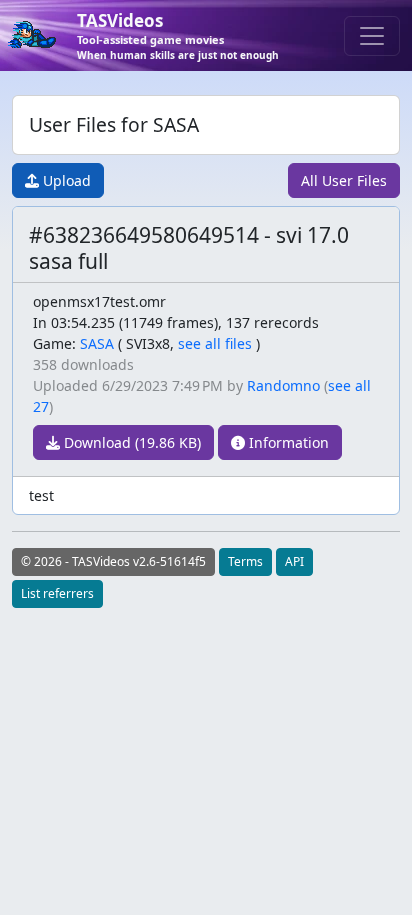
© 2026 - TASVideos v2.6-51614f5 (113, 561)
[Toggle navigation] (372, 36)
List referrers (57, 593)
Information (287, 442)
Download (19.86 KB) (130, 442)
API (294, 561)
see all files (215, 343)
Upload (65, 180)
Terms (245, 561)
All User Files (344, 180)
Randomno (283, 385)
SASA (97, 343)
